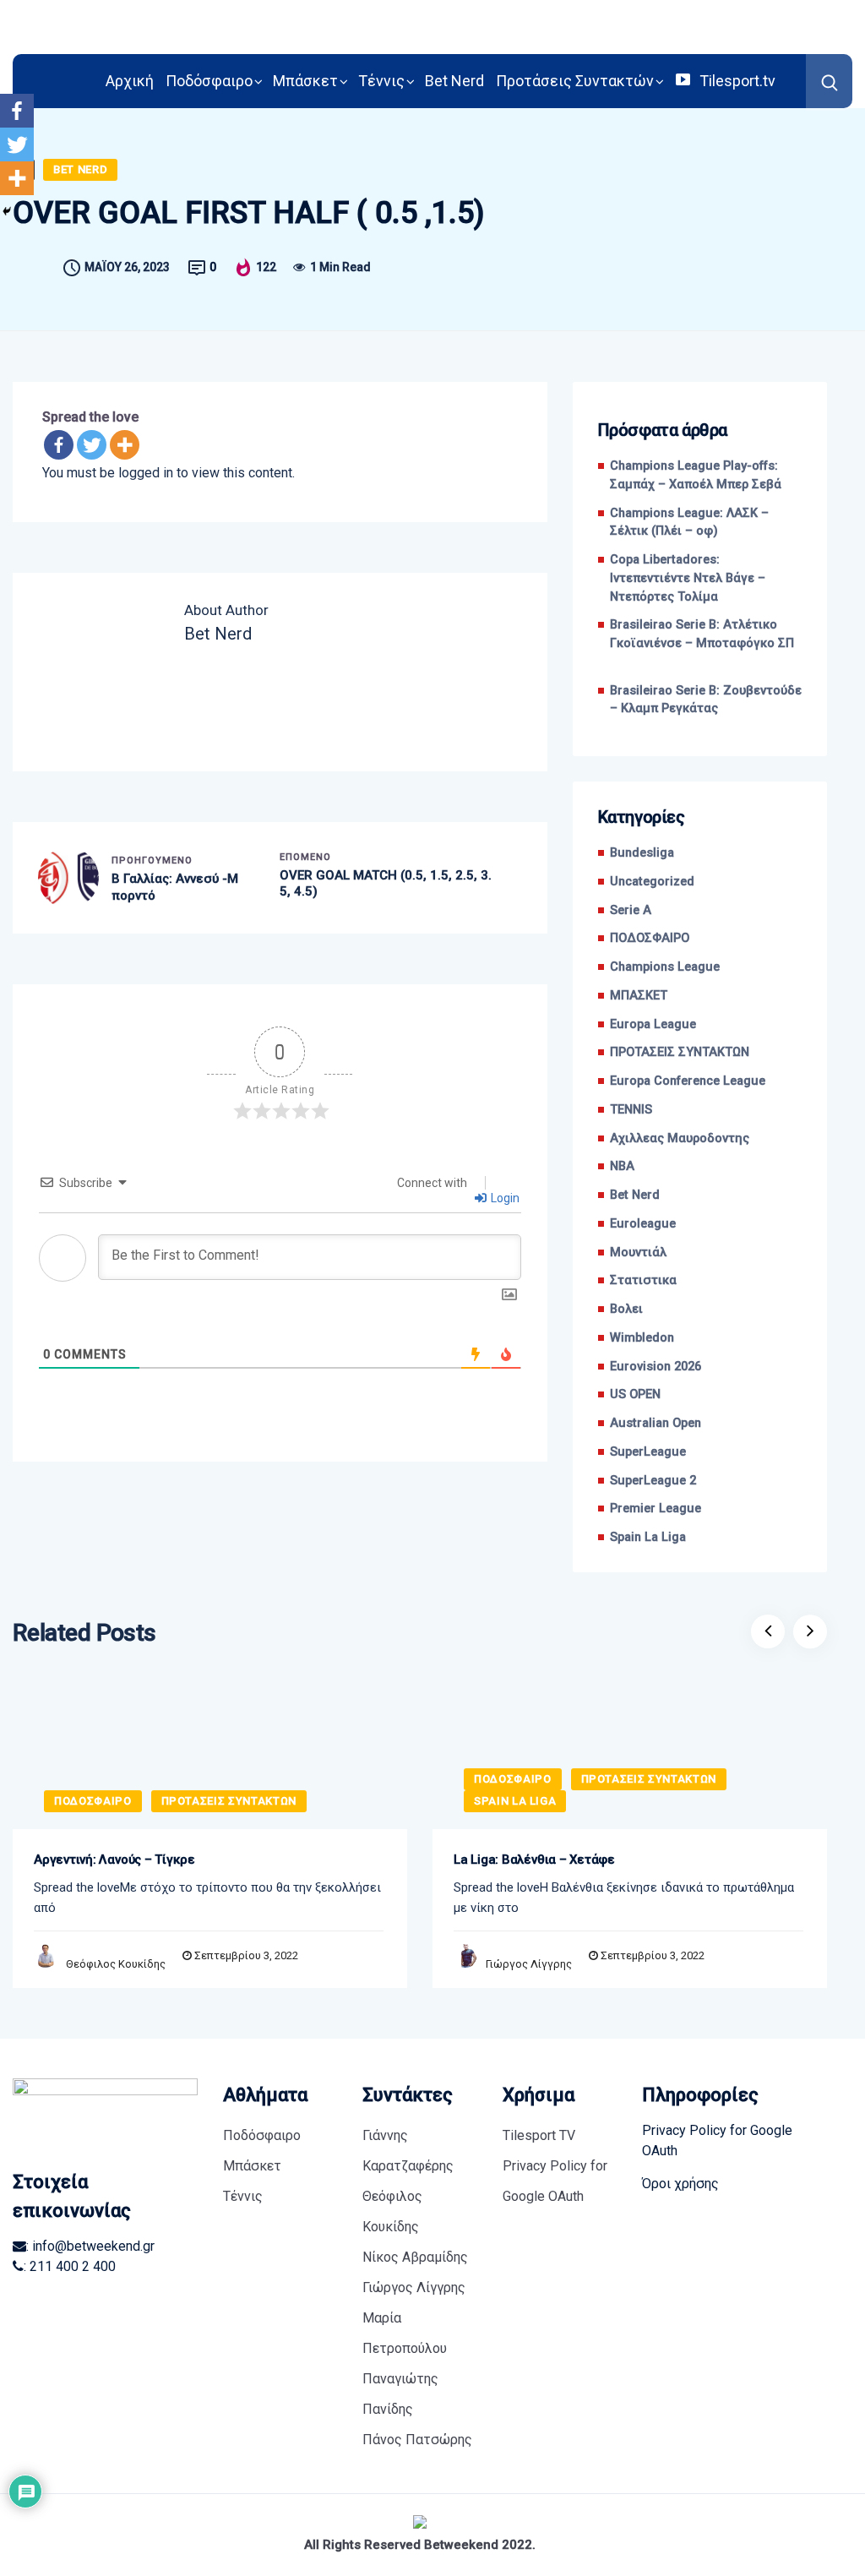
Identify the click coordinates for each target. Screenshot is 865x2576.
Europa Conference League (688, 1081)
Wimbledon (642, 1338)
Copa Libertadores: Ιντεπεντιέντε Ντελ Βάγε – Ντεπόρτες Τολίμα (688, 578)
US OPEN (635, 1394)
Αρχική (130, 81)
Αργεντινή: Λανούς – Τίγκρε (114, 1860)
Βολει (626, 1309)
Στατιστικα (643, 1280)
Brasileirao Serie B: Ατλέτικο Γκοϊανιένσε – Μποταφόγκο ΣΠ (702, 643)
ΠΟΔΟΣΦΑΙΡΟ (650, 938)
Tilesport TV (539, 2135)
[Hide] (7, 211)
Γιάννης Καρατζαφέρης (408, 2151)
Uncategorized (652, 882)
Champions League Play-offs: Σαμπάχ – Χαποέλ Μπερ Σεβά (696, 475)
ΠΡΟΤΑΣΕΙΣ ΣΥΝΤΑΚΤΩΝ (680, 1052)
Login (504, 1198)
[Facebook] (59, 445)
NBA (622, 1166)
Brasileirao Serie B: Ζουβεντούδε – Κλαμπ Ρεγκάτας (706, 700)
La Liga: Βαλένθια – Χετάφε (534, 1860)
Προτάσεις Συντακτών (575, 81)
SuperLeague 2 (653, 1481)
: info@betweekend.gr (90, 2246)
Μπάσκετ (305, 81)
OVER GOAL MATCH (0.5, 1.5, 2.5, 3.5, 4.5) (386, 884)
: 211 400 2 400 (70, 2266)
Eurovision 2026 (656, 1367)
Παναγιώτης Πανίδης (400, 2394)
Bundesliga (642, 853)
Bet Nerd (454, 81)
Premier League (656, 1509)
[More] (125, 445)
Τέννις (381, 81)
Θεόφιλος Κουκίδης (116, 1964)
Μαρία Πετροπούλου (405, 2333)
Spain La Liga (648, 1537)
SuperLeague (648, 1452)
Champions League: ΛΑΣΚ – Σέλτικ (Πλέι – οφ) (689, 523)
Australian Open (656, 1423)
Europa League (653, 1024)
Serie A (631, 910)
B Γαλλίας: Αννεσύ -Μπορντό (175, 887)
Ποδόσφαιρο (209, 81)
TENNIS (631, 1110)
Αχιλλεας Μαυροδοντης (680, 1138)
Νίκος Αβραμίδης (415, 2257)
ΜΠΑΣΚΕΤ (639, 996)
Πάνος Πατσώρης (417, 2440)
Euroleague (643, 1224)
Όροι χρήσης (680, 2184)
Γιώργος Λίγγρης (529, 1964)
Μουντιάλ (638, 1253)
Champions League (665, 967)
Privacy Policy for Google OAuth (555, 2181)
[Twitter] (92, 445)
